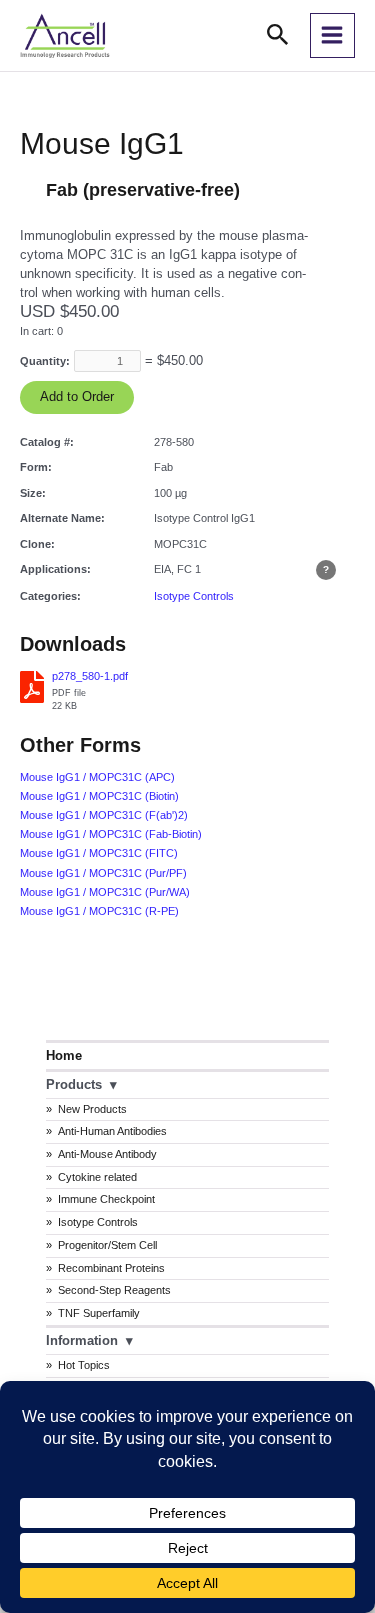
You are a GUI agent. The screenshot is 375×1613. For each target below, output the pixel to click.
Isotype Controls (98, 1222)
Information (82, 1340)
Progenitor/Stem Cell (107, 1245)
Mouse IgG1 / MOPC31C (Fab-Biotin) (111, 834)
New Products (92, 1109)
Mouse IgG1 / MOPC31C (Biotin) (99, 796)
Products (74, 1084)
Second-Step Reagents (114, 1290)
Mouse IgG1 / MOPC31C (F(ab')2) (104, 815)
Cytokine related (97, 1177)
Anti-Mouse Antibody (107, 1154)
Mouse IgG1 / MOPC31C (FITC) (99, 853)
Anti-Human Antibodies (112, 1131)
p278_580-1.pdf (90, 676)
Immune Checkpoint (106, 1199)
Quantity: (45, 361)
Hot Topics (84, 1365)
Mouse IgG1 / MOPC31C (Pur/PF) (103, 873)
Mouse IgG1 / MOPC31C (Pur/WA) (105, 892)
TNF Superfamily (99, 1313)
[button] (278, 35)
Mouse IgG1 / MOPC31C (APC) (97, 777)
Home (64, 1055)
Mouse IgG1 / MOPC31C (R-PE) (99, 911)
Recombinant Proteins (111, 1268)
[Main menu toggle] (332, 35)
